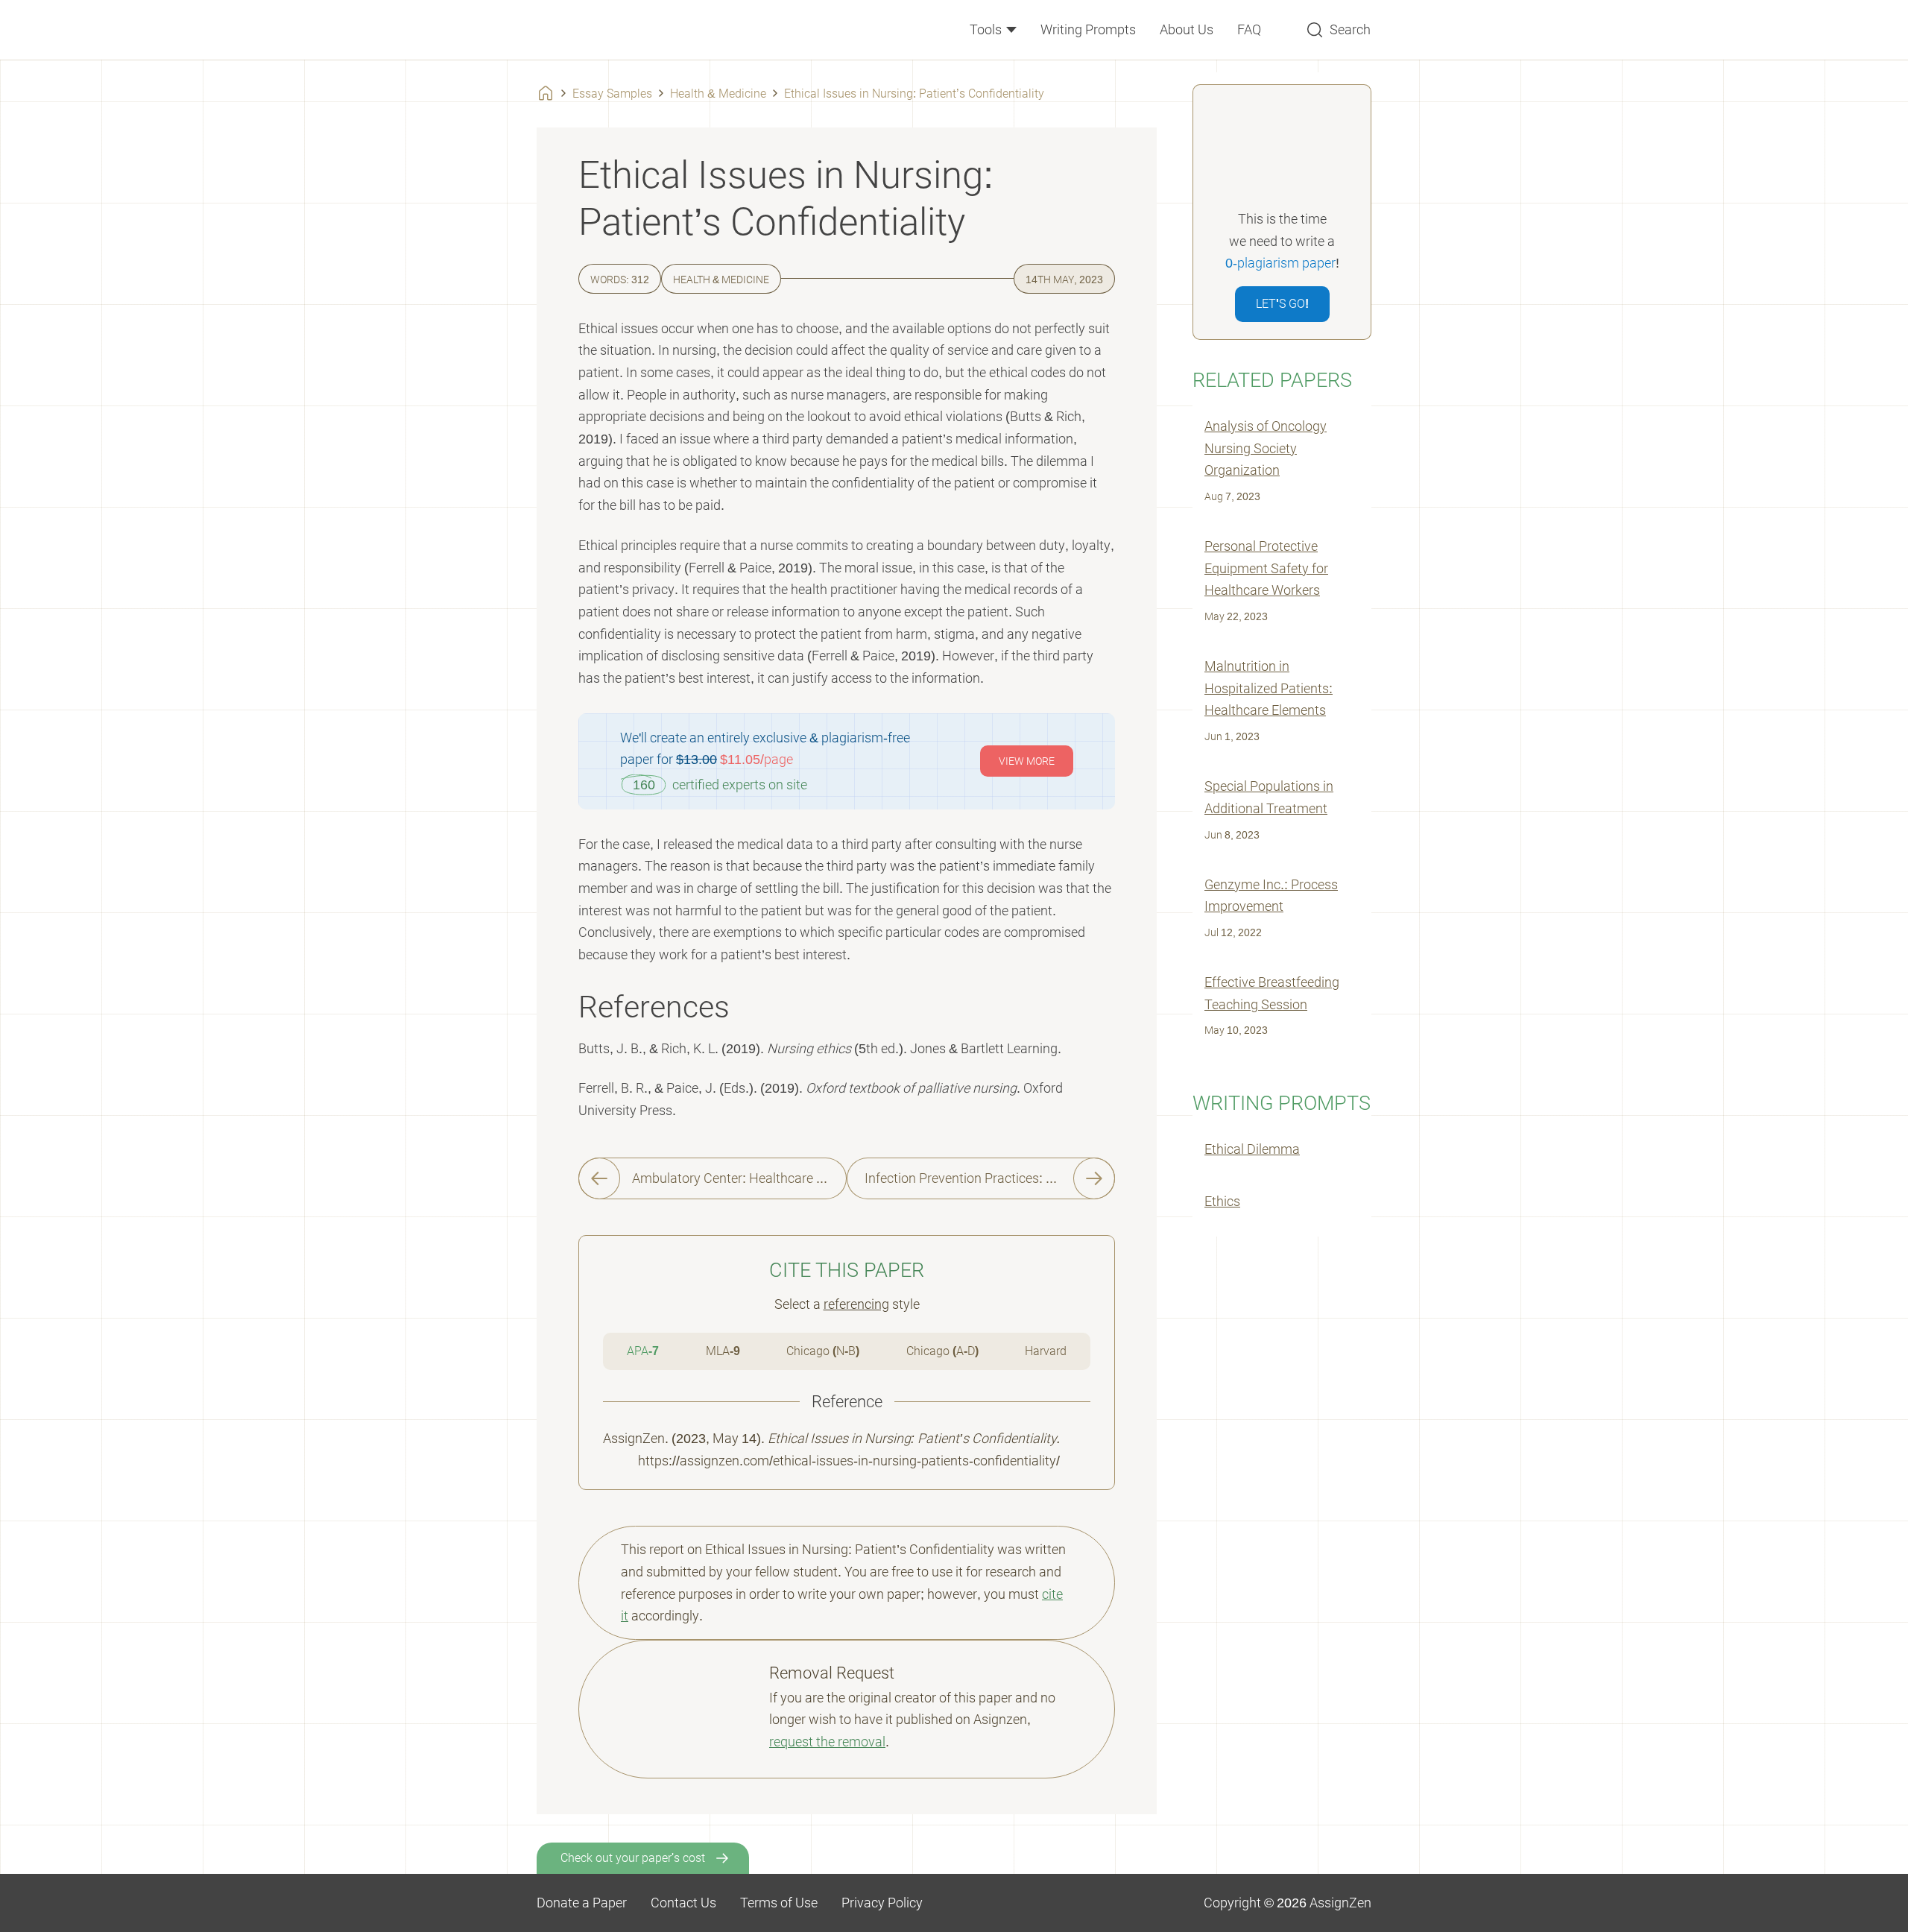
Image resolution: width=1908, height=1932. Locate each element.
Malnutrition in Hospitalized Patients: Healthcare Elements (1269, 688)
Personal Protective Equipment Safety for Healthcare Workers (1266, 568)
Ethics (1222, 1201)
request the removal (827, 1742)
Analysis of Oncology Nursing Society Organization (1266, 448)
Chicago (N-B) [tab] (823, 1351)
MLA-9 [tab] (723, 1351)
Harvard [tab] (1046, 1351)
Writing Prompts (1088, 29)
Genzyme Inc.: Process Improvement (1271, 896)
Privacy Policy (882, 1903)
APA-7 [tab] (643, 1351)
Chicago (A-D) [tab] (942, 1351)
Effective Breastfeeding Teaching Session (1272, 993)
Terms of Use (779, 1903)
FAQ (1249, 29)
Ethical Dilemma (1252, 1149)
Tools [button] (987, 29)
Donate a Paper (582, 1903)
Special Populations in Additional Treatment (1269, 797)
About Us (1187, 29)
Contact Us (683, 1903)
